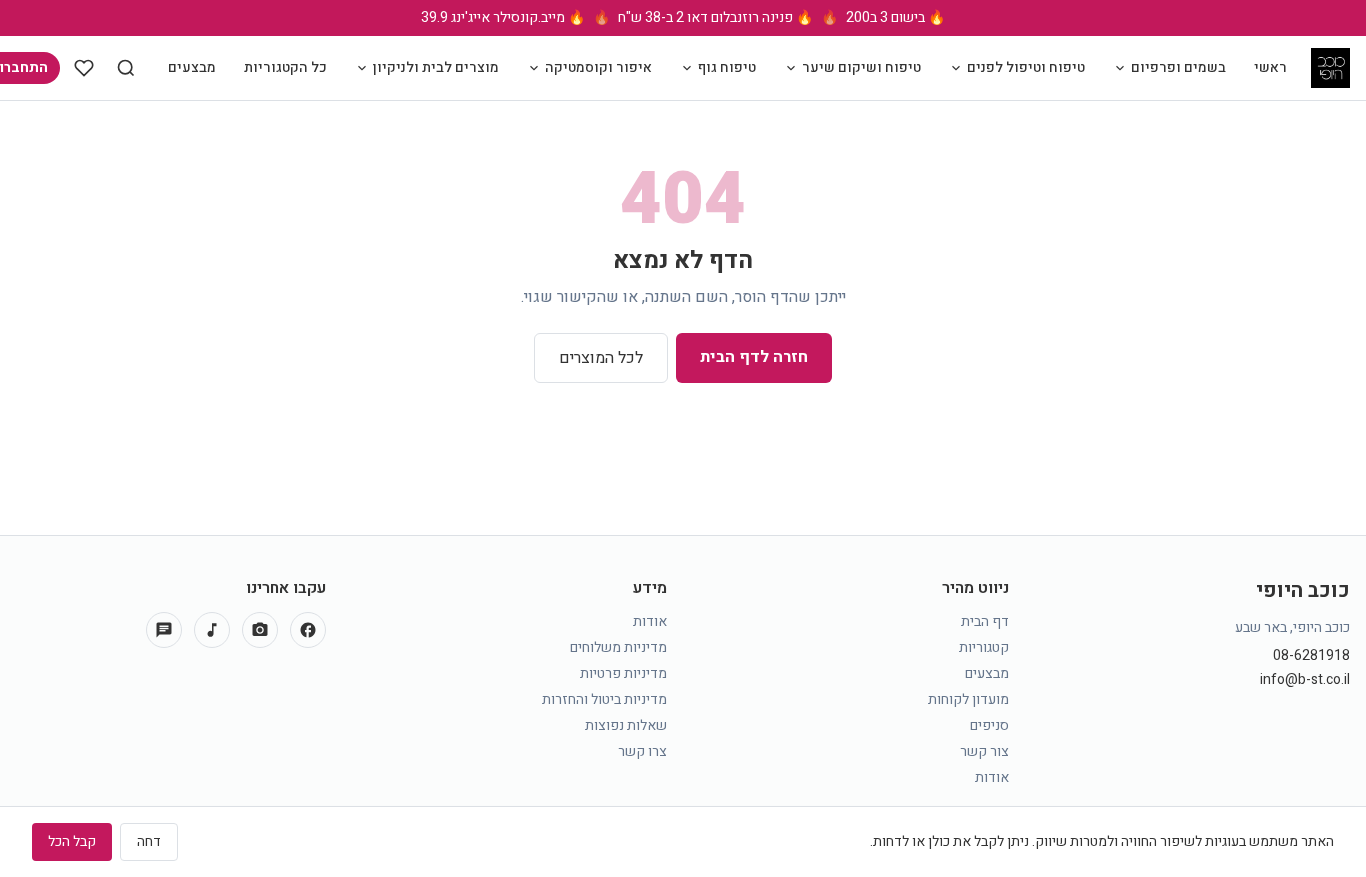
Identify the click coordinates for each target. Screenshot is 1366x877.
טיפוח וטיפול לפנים (1026, 67)
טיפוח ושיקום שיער (861, 67)
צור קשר (984, 751)
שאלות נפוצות (626, 725)
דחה (149, 841)
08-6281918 (1311, 656)
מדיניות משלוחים (618, 647)
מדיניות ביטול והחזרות (604, 699)
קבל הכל (72, 841)
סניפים (989, 725)
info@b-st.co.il (1305, 680)
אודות (992, 777)
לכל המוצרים (601, 358)
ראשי (1270, 67)
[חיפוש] (126, 68)
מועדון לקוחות (968, 699)
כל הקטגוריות (285, 67)
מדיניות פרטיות (623, 673)
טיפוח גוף (727, 67)
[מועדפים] (84, 68)
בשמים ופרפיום (1178, 67)
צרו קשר (642, 751)
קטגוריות (984, 647)
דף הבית (985, 621)
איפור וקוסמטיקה (598, 67)
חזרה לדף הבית (754, 357)
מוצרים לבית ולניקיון (436, 67)
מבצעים (192, 67)
